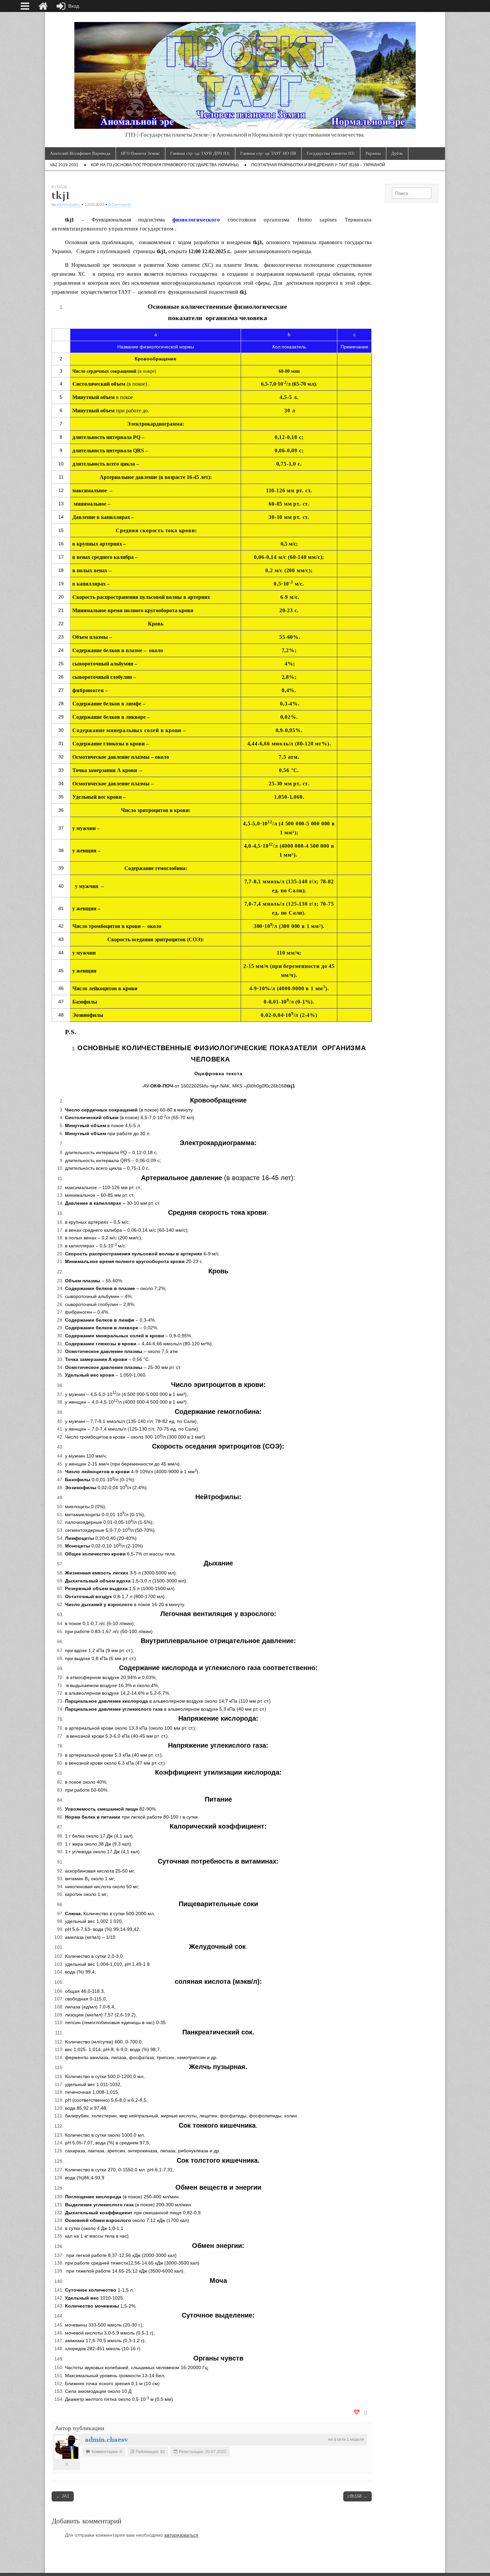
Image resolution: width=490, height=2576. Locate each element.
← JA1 (63, 2496)
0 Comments (120, 204)
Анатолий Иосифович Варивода (80, 153)
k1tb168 (59, 187)
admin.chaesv (68, 204)
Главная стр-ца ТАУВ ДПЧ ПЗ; (200, 153)
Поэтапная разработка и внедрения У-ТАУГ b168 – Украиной (318, 165)
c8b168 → (357, 2496)
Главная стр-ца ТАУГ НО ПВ (268, 153)
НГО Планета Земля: (140, 153)
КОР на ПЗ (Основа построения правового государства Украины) (165, 165)
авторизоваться (181, 2535)
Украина (373, 153)
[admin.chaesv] (67, 2447)
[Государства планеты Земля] (245, 72)
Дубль (397, 153)
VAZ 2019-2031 (64, 165)
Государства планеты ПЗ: (331, 153)
